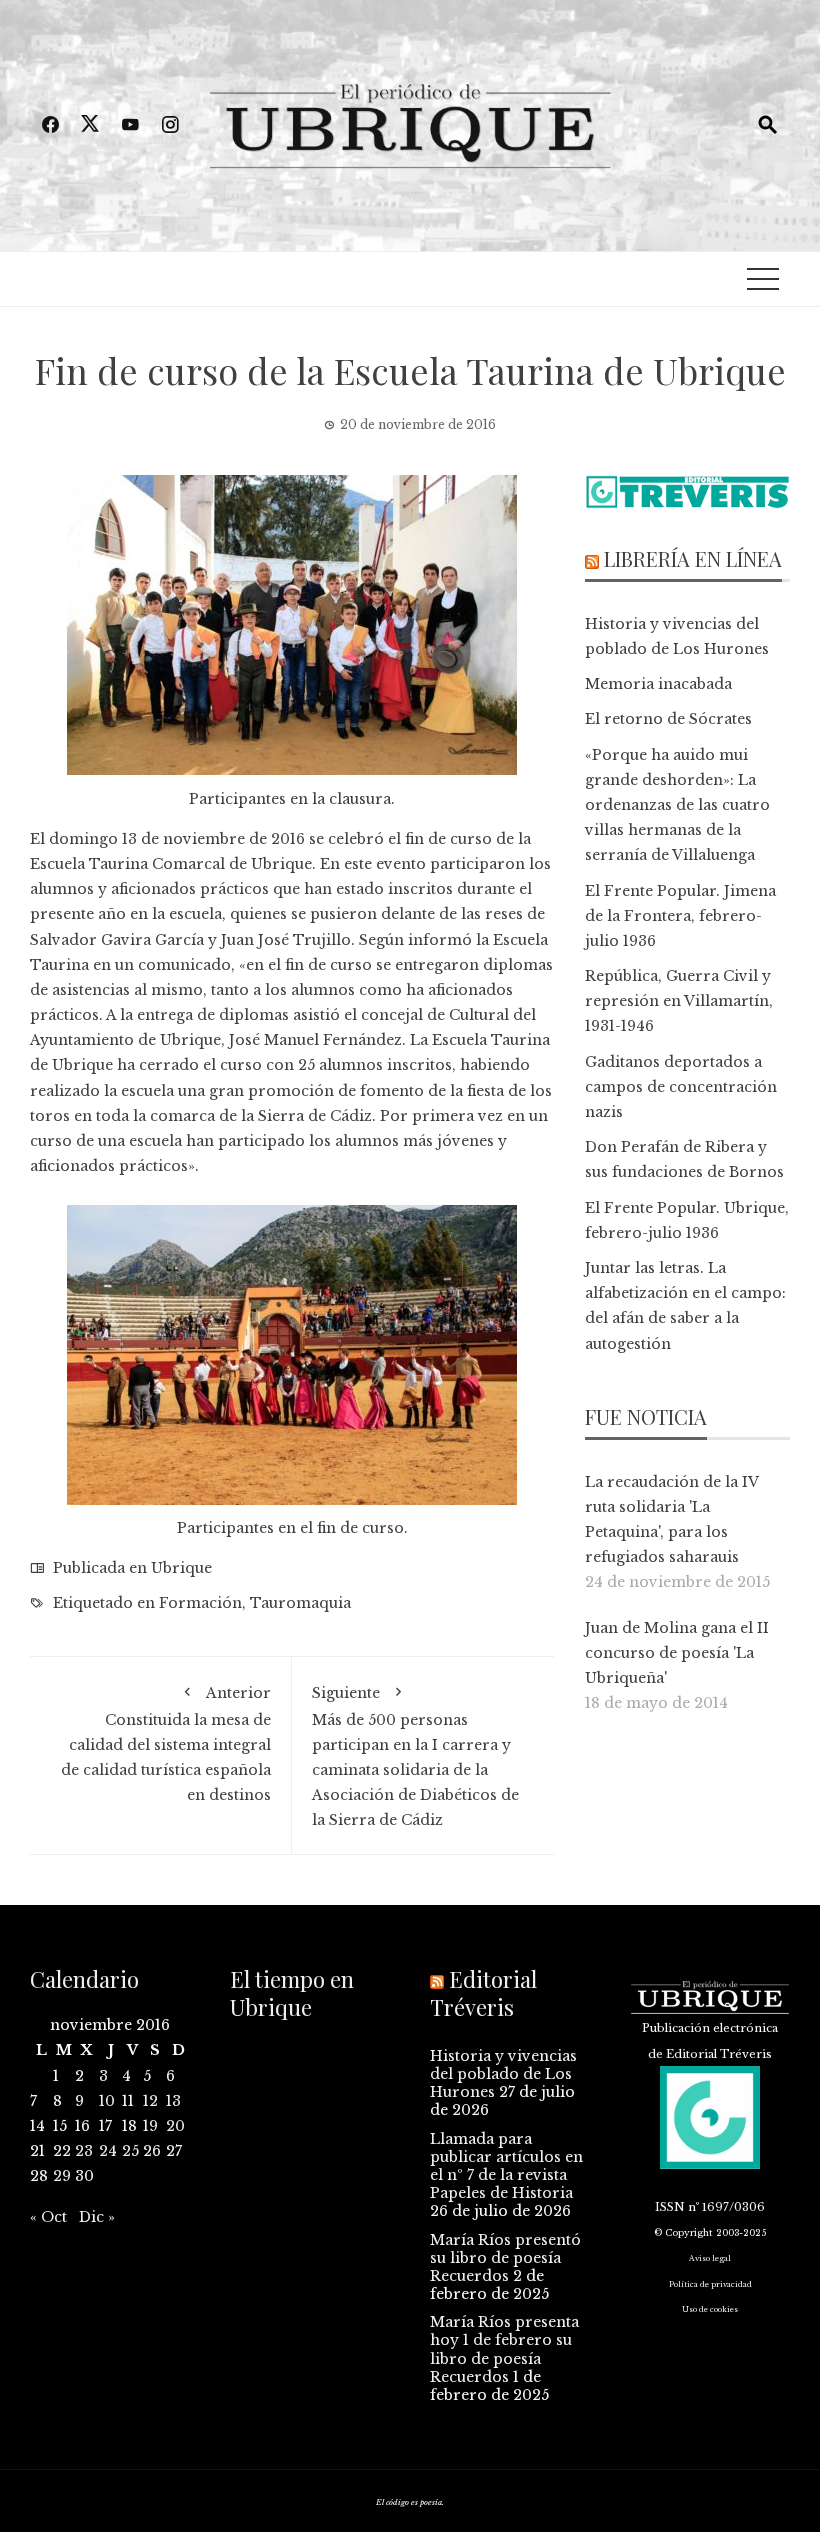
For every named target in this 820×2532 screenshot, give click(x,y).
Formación (200, 1603)
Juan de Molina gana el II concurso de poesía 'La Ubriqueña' (677, 1653)
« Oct (48, 2217)
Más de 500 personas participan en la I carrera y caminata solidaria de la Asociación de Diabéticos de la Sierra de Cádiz (415, 1756)
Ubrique (181, 1568)
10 (107, 2101)
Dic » (97, 2217)
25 (130, 2151)
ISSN (670, 2207)
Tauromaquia (300, 1603)
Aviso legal (710, 2258)
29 (62, 2176)
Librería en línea (693, 558)
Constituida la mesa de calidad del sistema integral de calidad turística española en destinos (166, 1744)
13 (173, 2101)
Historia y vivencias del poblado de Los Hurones (503, 2074)
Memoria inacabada (658, 684)
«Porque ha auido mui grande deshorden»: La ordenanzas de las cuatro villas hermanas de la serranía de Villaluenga (677, 805)
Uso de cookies (710, 2309)
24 (108, 2151)
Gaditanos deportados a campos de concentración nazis (681, 1087)
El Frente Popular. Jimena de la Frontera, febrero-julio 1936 (680, 916)
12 (150, 2101)
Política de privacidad (710, 2284)
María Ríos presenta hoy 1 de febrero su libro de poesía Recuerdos (504, 2349)
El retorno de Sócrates (668, 719)
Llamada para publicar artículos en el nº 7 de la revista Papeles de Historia (506, 2166)
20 (175, 2126)
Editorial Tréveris (483, 1993)
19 (150, 2126)
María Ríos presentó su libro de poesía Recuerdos (505, 2258)
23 (84, 2151)
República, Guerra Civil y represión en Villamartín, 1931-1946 (679, 1001)
